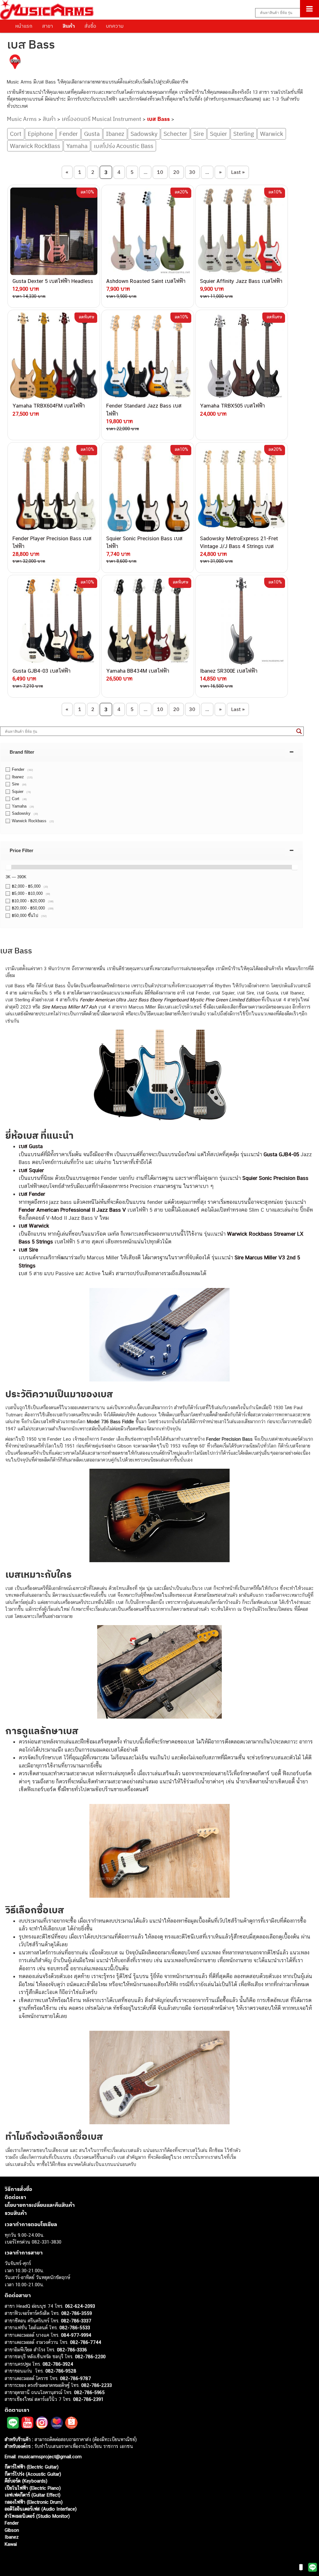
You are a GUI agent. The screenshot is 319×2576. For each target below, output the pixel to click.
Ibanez (115, 134)
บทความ (115, 26)
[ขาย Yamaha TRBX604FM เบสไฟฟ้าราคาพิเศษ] (54, 356)
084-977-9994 (76, 2335)
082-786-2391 (88, 2399)
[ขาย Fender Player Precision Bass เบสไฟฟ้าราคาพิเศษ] (54, 488)
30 (192, 172)
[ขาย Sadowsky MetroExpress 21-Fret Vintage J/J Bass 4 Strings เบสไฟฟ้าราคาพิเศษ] (242, 488)
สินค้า (69, 26)
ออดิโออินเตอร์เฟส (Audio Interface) (41, 2509)
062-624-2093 (80, 2306)
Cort (16, 134)
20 (176, 172)
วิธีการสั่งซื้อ (18, 2189)
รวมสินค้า (16, 2213)
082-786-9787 (76, 2378)
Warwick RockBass (35, 146)
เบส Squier (31, 1170)
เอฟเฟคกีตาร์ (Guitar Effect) (33, 2495)
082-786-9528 (61, 2371)
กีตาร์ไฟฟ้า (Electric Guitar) (32, 2467)
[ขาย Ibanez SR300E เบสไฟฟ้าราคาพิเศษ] (242, 621)
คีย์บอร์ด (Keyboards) (26, 2481)
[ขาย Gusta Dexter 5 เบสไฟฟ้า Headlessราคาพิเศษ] (54, 231)
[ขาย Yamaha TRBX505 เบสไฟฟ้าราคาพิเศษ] (242, 356)
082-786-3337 (76, 2321)
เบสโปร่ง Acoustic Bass (124, 146)
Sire (199, 134)
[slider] (8, 867)
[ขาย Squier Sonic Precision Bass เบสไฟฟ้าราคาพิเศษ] (148, 488)
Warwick (272, 134)
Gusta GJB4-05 (281, 1154)
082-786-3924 (58, 2364)
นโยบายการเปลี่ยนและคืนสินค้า (40, 2205)
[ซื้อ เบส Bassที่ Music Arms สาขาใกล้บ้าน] (15, 63)
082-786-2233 (97, 2385)
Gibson (12, 2530)
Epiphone (40, 134)
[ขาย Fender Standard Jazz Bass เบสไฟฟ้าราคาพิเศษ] (148, 356)
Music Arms (22, 119)
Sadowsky (144, 134)
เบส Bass (158, 119)
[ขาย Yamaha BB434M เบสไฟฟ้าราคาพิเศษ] (148, 621)
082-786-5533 (75, 2328)
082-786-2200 (90, 2357)
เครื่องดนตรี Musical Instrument (101, 119)
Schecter (175, 134)
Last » (238, 172)
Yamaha (77, 146)
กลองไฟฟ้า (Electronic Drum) (34, 2502)
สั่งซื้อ (90, 26)
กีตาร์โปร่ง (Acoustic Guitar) (33, 2474)
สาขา (48, 26)
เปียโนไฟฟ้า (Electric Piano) (33, 2488)
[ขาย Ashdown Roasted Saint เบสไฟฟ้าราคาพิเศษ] (148, 231)
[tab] (152, 752)
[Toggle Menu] (309, 9)
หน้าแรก (24, 26)
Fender (69, 134)
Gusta (92, 134)
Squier (219, 134)
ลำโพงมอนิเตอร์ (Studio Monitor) (37, 2516)
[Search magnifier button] (299, 731)
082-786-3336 (72, 2350)
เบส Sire (29, 1250)
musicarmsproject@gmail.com (49, 2457)
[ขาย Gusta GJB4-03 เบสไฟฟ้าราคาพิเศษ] (54, 621)
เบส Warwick (34, 1226)
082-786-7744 (86, 2342)
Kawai (11, 2544)
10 (160, 172)
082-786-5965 (89, 2392)
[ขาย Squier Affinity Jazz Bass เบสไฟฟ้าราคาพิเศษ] (242, 231)
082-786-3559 (77, 2313)
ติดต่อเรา (15, 2197)
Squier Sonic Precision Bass (275, 1178)
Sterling (244, 134)
